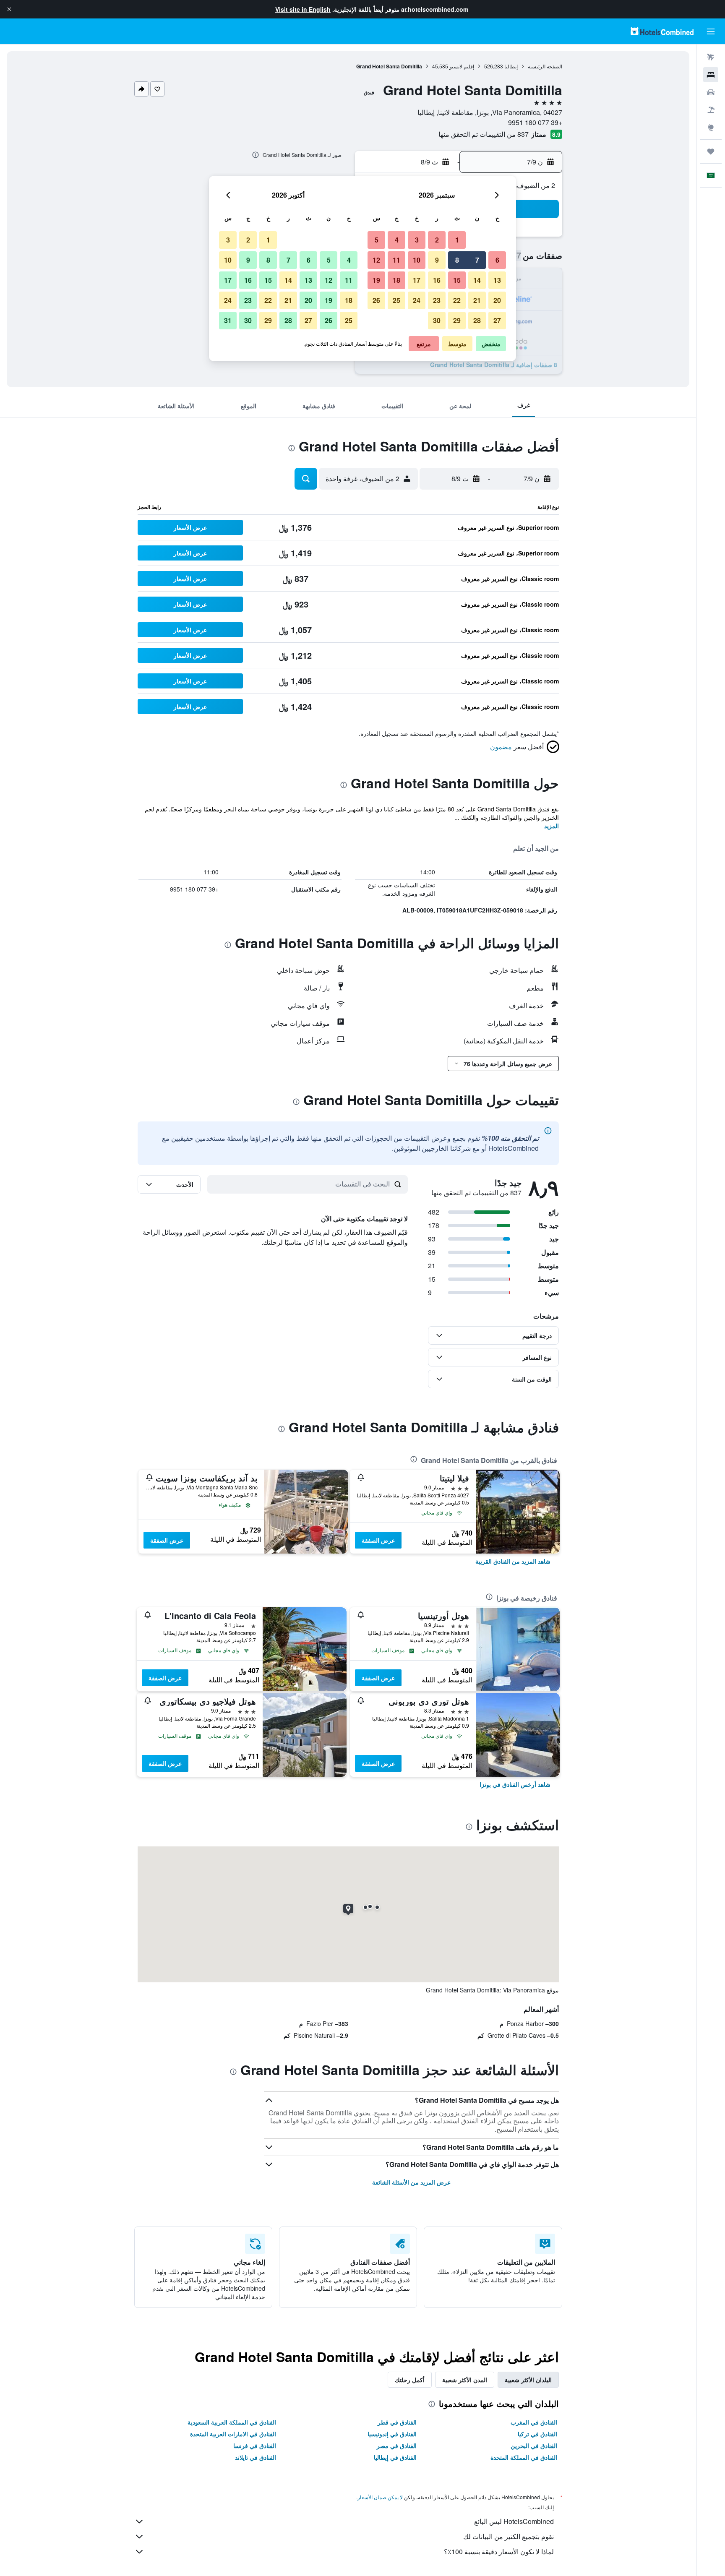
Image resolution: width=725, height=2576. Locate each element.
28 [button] (477, 320)
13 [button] (497, 280)
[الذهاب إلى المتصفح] (711, 128)
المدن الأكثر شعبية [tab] (465, 2380)
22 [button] (457, 300)
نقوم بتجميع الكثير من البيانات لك (509, 2536)
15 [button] (457, 280)
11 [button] (396, 260)
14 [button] (477, 280)
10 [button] (417, 260)
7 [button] (477, 260)
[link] (513, 1561)
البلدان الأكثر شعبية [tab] (528, 2380)
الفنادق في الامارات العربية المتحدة (233, 2434)
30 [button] (437, 320)
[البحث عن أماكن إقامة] (711, 75)
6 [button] (497, 260)
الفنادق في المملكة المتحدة (524, 2457)
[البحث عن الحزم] (711, 110)
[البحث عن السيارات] (711, 92)
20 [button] (497, 300)
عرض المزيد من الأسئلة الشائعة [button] (411, 2182)
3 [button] (417, 240)
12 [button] (376, 260)
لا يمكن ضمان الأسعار (380, 2497)
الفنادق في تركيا (537, 2434)
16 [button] (437, 280)
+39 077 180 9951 (535, 122)
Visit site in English (303, 9)
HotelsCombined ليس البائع (514, 2521)
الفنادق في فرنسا (255, 2446)
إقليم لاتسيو (462, 66)
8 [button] (457, 260)
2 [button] (437, 240)
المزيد (552, 826)
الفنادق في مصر (397, 2446)
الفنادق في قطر (397, 2422)
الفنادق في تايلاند (256, 2457)
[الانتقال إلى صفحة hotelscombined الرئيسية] (662, 31)
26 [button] (376, 300)
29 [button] (457, 320)
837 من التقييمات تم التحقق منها (484, 134)
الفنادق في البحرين (534, 2446)
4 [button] (397, 240)
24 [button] (417, 300)
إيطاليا (511, 66)
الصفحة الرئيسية (545, 66)
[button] (9, 9)
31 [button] (228, 320)
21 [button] (477, 300)
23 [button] (437, 300)
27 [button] (497, 320)
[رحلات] (711, 151)
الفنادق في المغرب (534, 2422)
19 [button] (376, 280)
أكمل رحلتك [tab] (410, 2380)
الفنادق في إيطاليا (395, 2457)
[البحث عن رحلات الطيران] (711, 57)
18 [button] (396, 280)
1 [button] (457, 240)
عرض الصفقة (378, 1540)
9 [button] (437, 260)
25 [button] (396, 300)
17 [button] (417, 280)
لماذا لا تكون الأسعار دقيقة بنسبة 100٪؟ (499, 2551)
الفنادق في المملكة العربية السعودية (232, 2422)
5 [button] (377, 240)
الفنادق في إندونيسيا (392, 2434)
